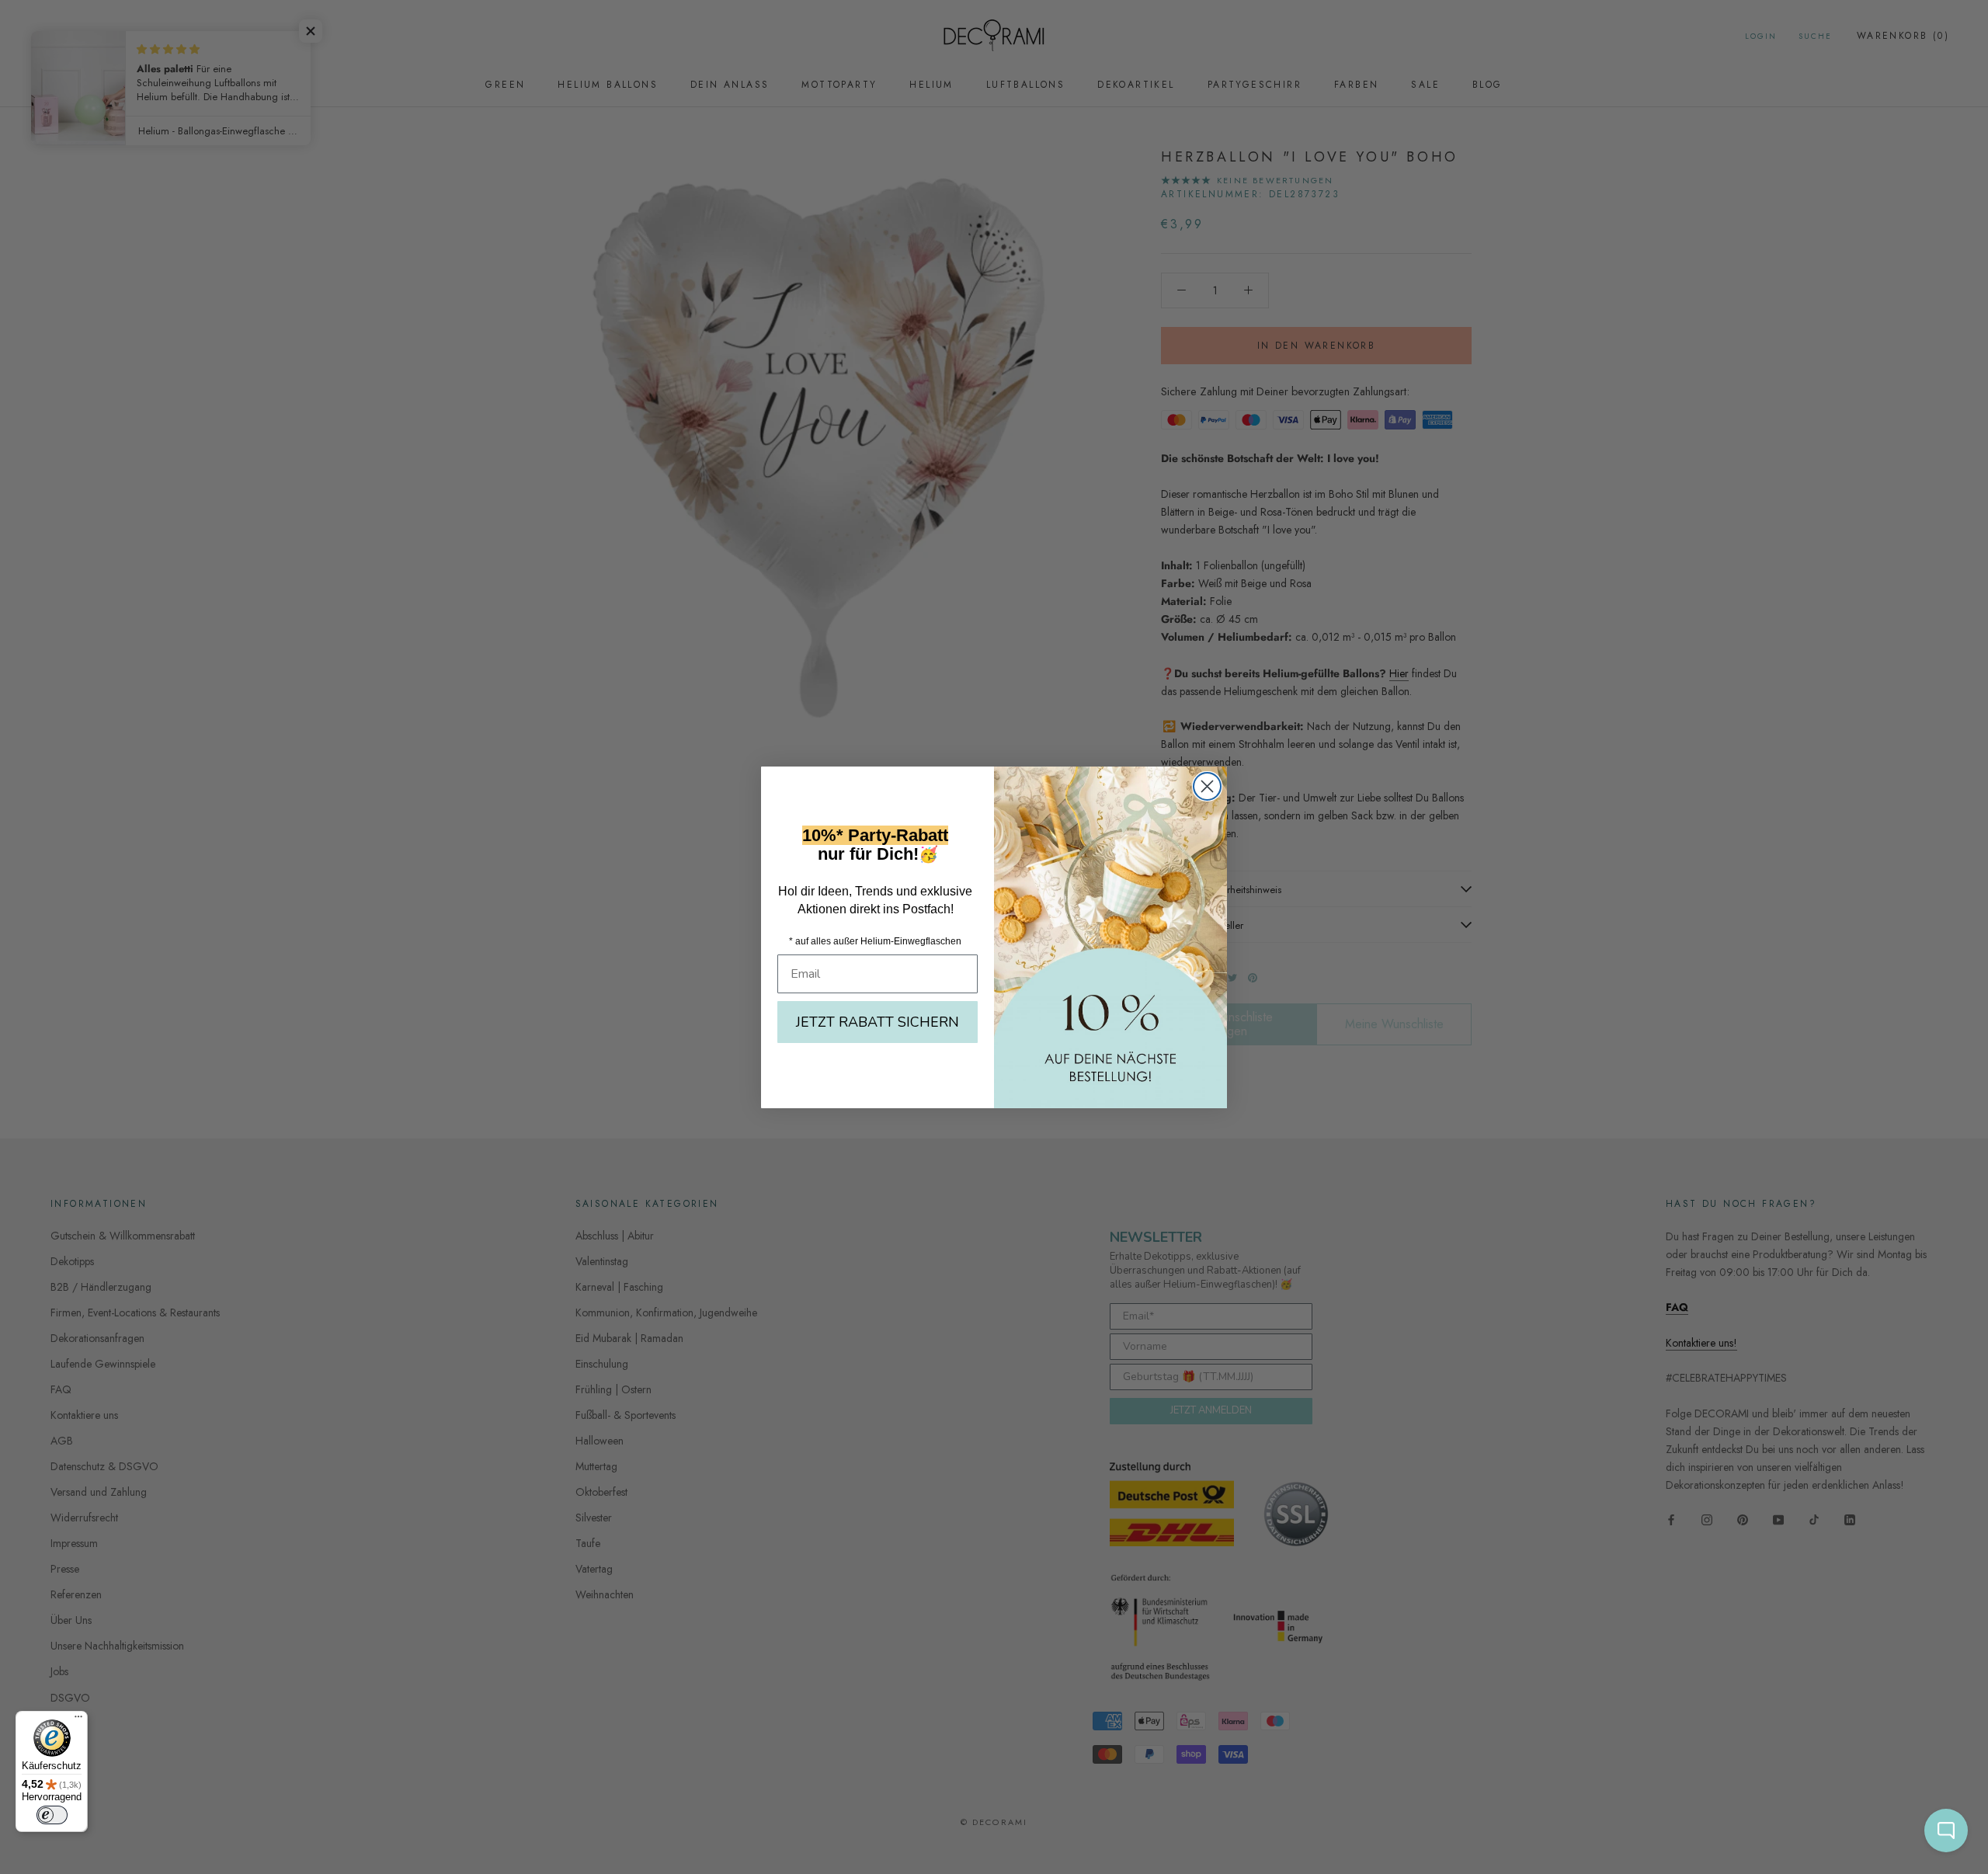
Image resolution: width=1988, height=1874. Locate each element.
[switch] (52, 1815)
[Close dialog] (1207, 786)
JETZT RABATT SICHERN (878, 1022)
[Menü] (78, 1720)
